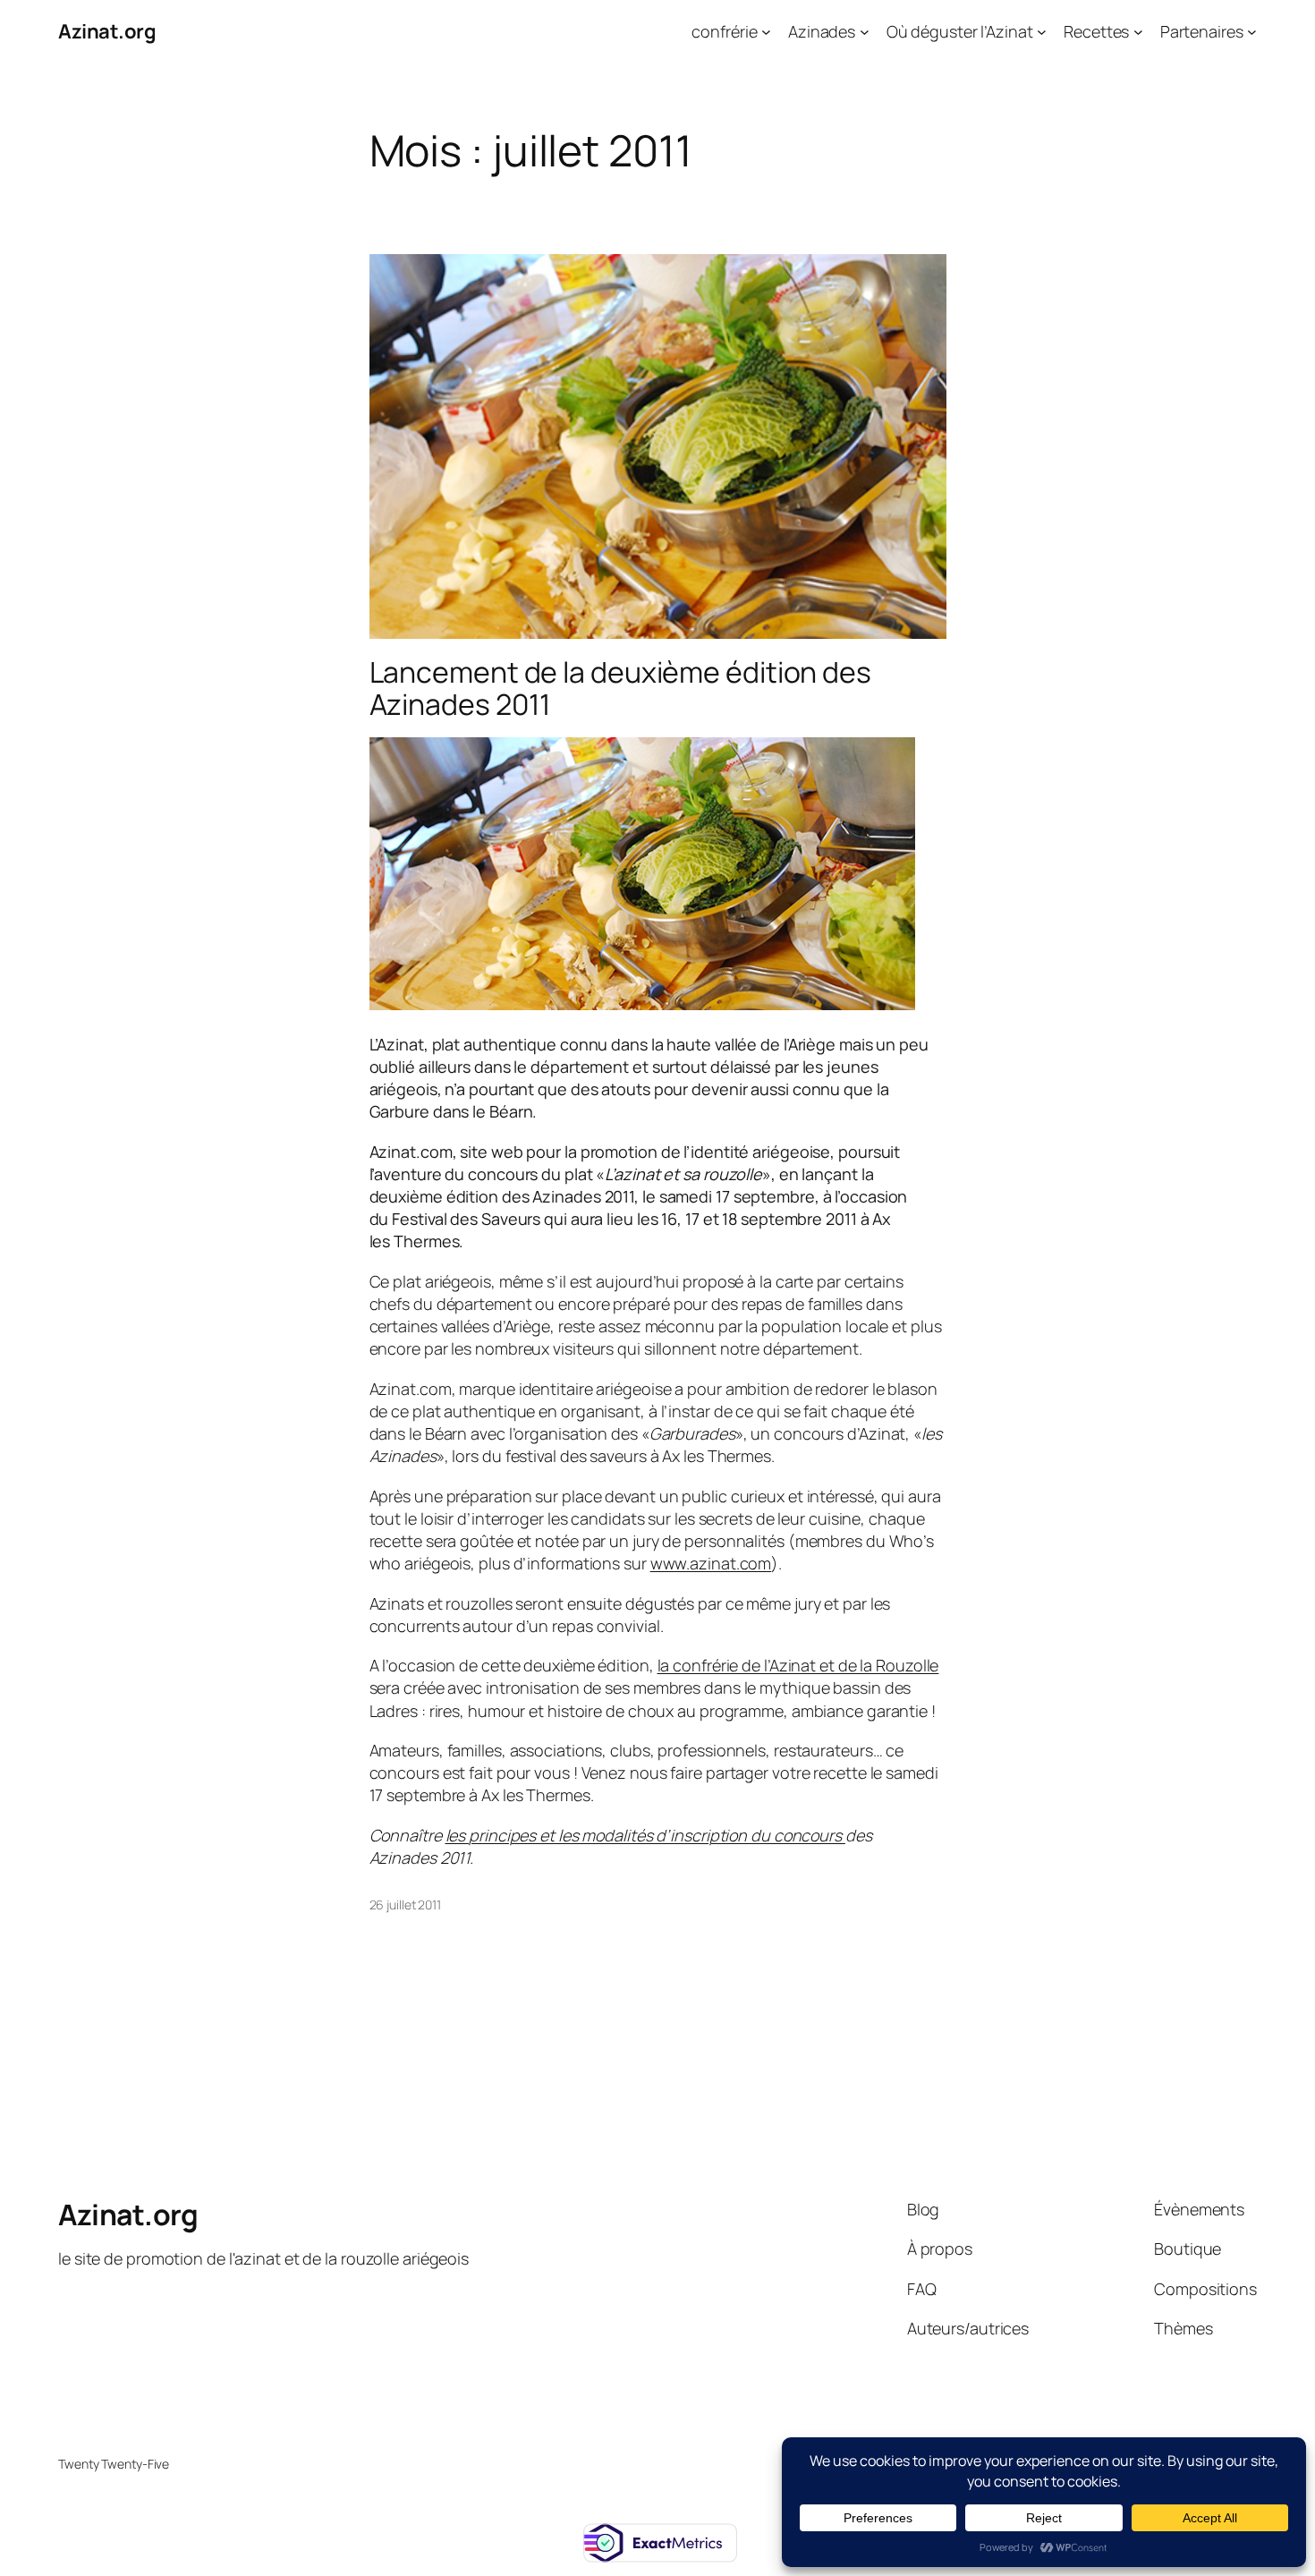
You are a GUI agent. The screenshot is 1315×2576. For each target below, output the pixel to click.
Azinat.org (107, 31)
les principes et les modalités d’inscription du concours (645, 1835)
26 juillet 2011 (406, 1904)
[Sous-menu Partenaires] (1252, 32)
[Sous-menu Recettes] (1138, 32)
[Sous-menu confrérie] (766, 32)
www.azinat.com (711, 1563)
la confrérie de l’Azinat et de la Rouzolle (798, 1665)
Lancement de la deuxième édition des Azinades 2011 (620, 688)
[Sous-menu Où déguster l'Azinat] (1042, 32)
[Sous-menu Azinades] (865, 32)
